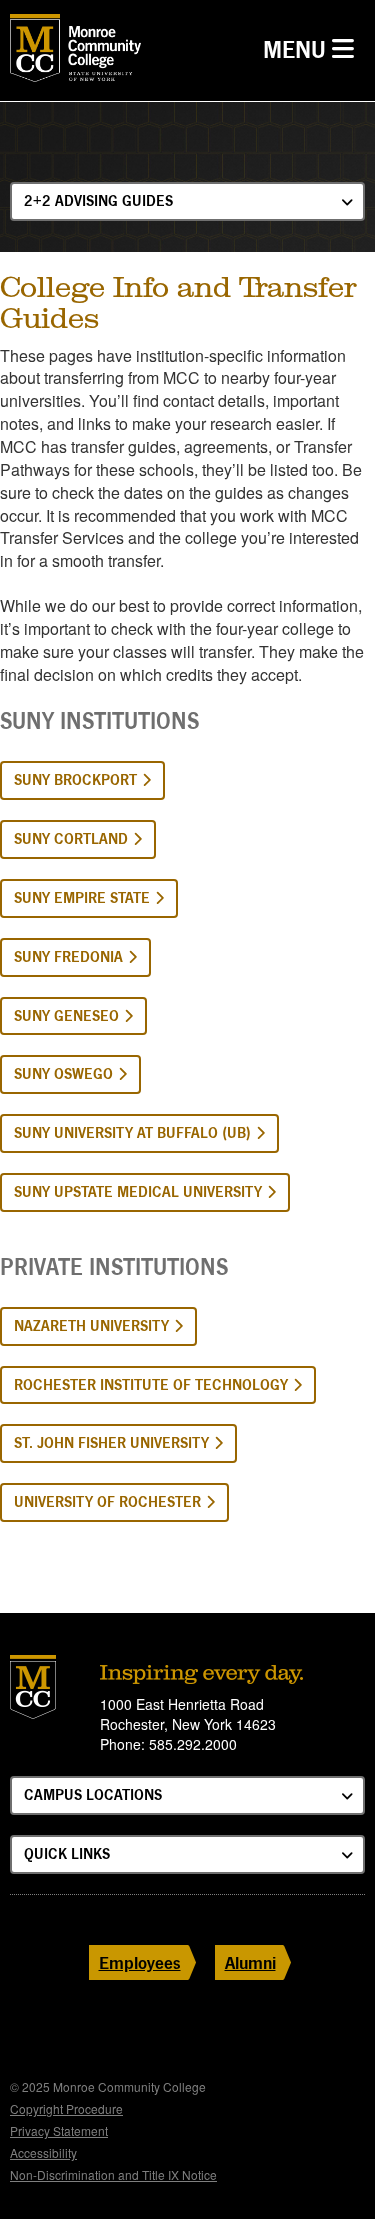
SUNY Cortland (71, 838)
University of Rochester (107, 1501)
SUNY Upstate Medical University (138, 1191)
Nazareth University (91, 1325)
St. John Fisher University (111, 1442)
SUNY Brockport (75, 779)
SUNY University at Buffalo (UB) (132, 1132)
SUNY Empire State (82, 897)
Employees (140, 1962)
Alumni (250, 1962)
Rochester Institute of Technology (151, 1384)
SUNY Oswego (63, 1073)
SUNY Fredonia (68, 956)
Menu (313, 49)
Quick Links (67, 1853)
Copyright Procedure (66, 2108)
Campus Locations (93, 1794)
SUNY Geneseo (66, 1015)
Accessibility (43, 2152)
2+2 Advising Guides (98, 200)
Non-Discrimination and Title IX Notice (113, 2174)
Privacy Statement (59, 2130)
